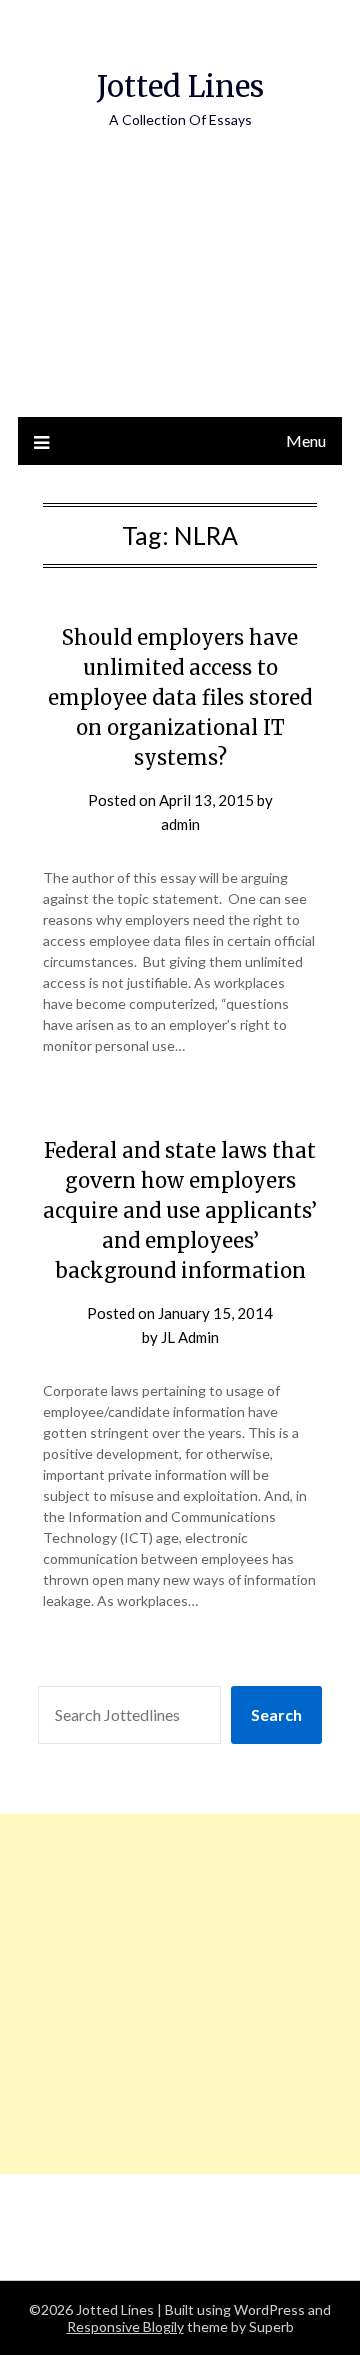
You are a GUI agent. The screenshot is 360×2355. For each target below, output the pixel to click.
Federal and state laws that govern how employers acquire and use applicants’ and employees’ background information (180, 1210)
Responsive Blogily (125, 2326)
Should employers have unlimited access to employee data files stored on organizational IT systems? (180, 697)
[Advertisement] (180, 293)
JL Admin (190, 1337)
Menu (306, 440)
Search (276, 1714)
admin (180, 824)
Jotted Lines (180, 86)
